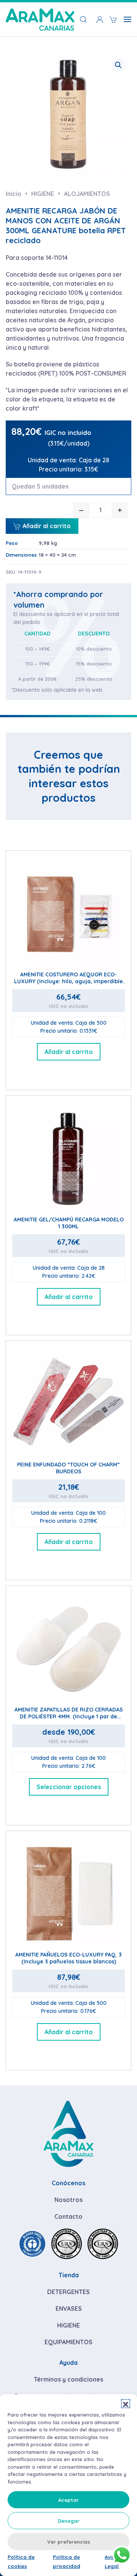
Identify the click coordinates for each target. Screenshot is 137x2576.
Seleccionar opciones (69, 1787)
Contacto (68, 2216)
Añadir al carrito (46, 526)
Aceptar (68, 2500)
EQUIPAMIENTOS (68, 2342)
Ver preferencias (69, 2542)
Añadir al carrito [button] (69, 1052)
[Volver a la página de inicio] (40, 19)
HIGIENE (68, 2325)
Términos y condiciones (68, 2379)
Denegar (69, 2521)
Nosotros (68, 2200)
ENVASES (69, 2309)
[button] (126, 2404)
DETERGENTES (68, 2292)
